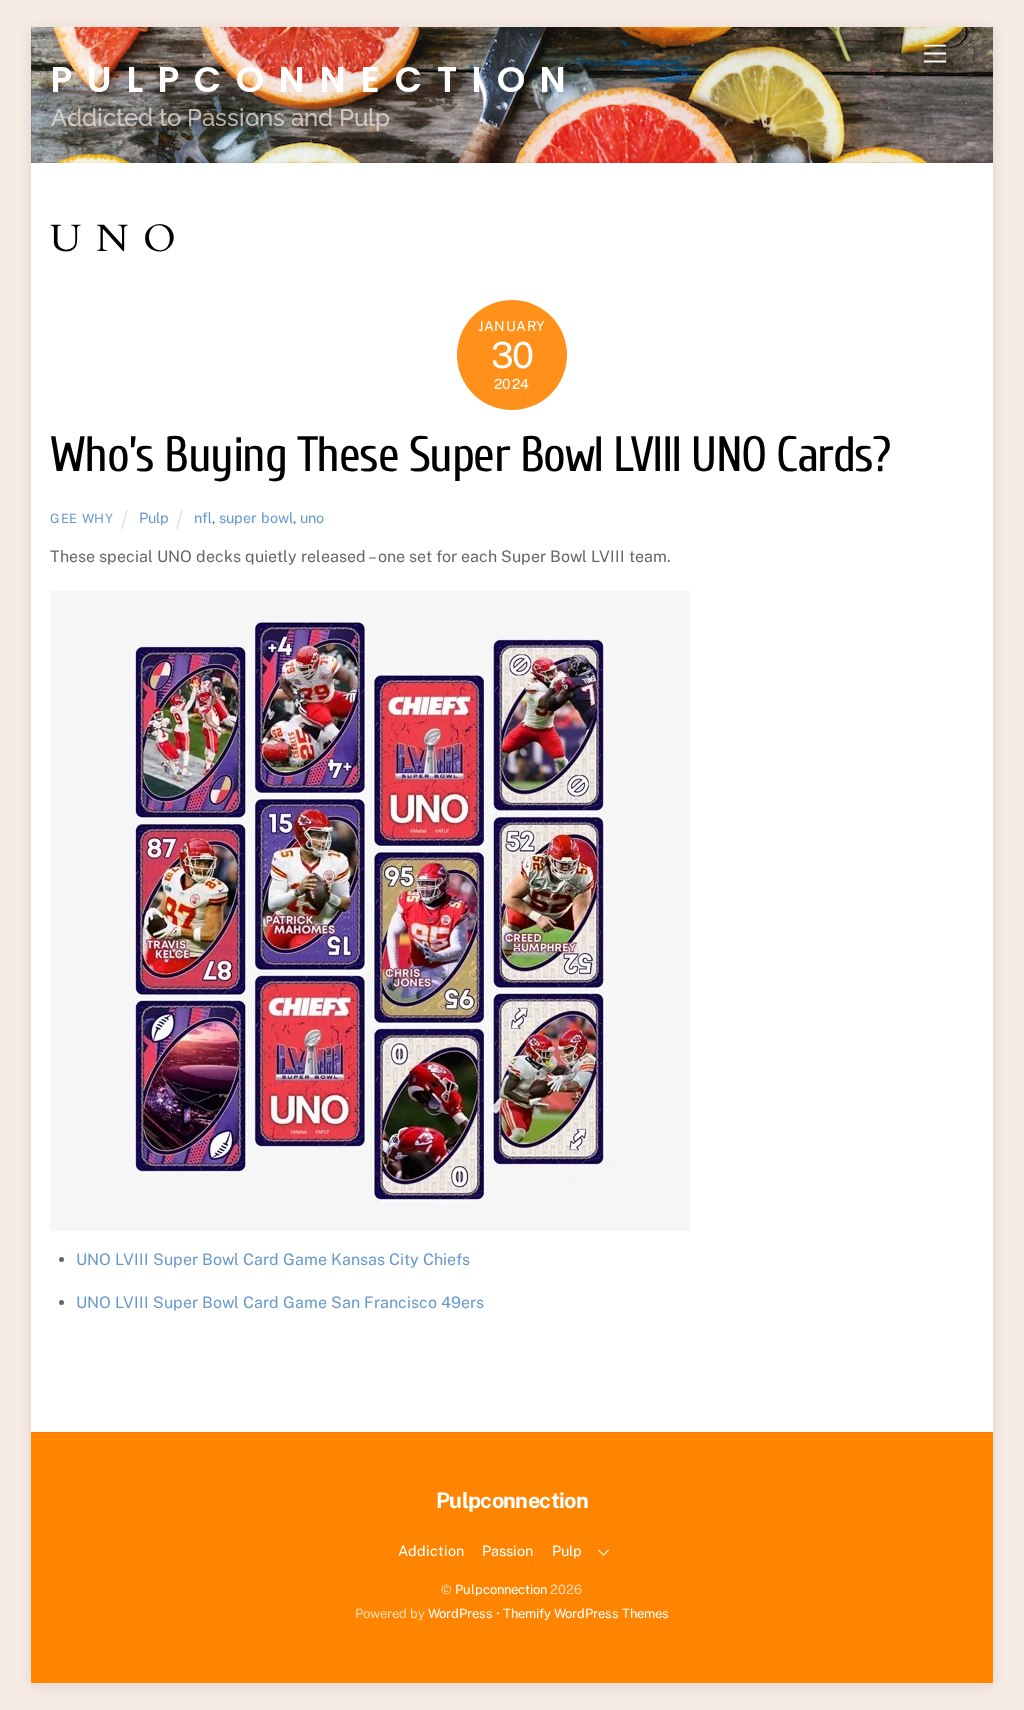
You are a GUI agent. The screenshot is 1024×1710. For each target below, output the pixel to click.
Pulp (154, 517)
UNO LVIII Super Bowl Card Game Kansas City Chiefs (273, 1259)
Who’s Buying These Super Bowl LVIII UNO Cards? (470, 455)
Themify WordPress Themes (586, 1613)
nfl (203, 517)
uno (312, 517)
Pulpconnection (501, 1589)
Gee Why (82, 518)
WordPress (460, 1613)
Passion (507, 1550)
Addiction (431, 1550)
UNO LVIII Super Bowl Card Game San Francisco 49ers (280, 1302)
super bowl (256, 517)
